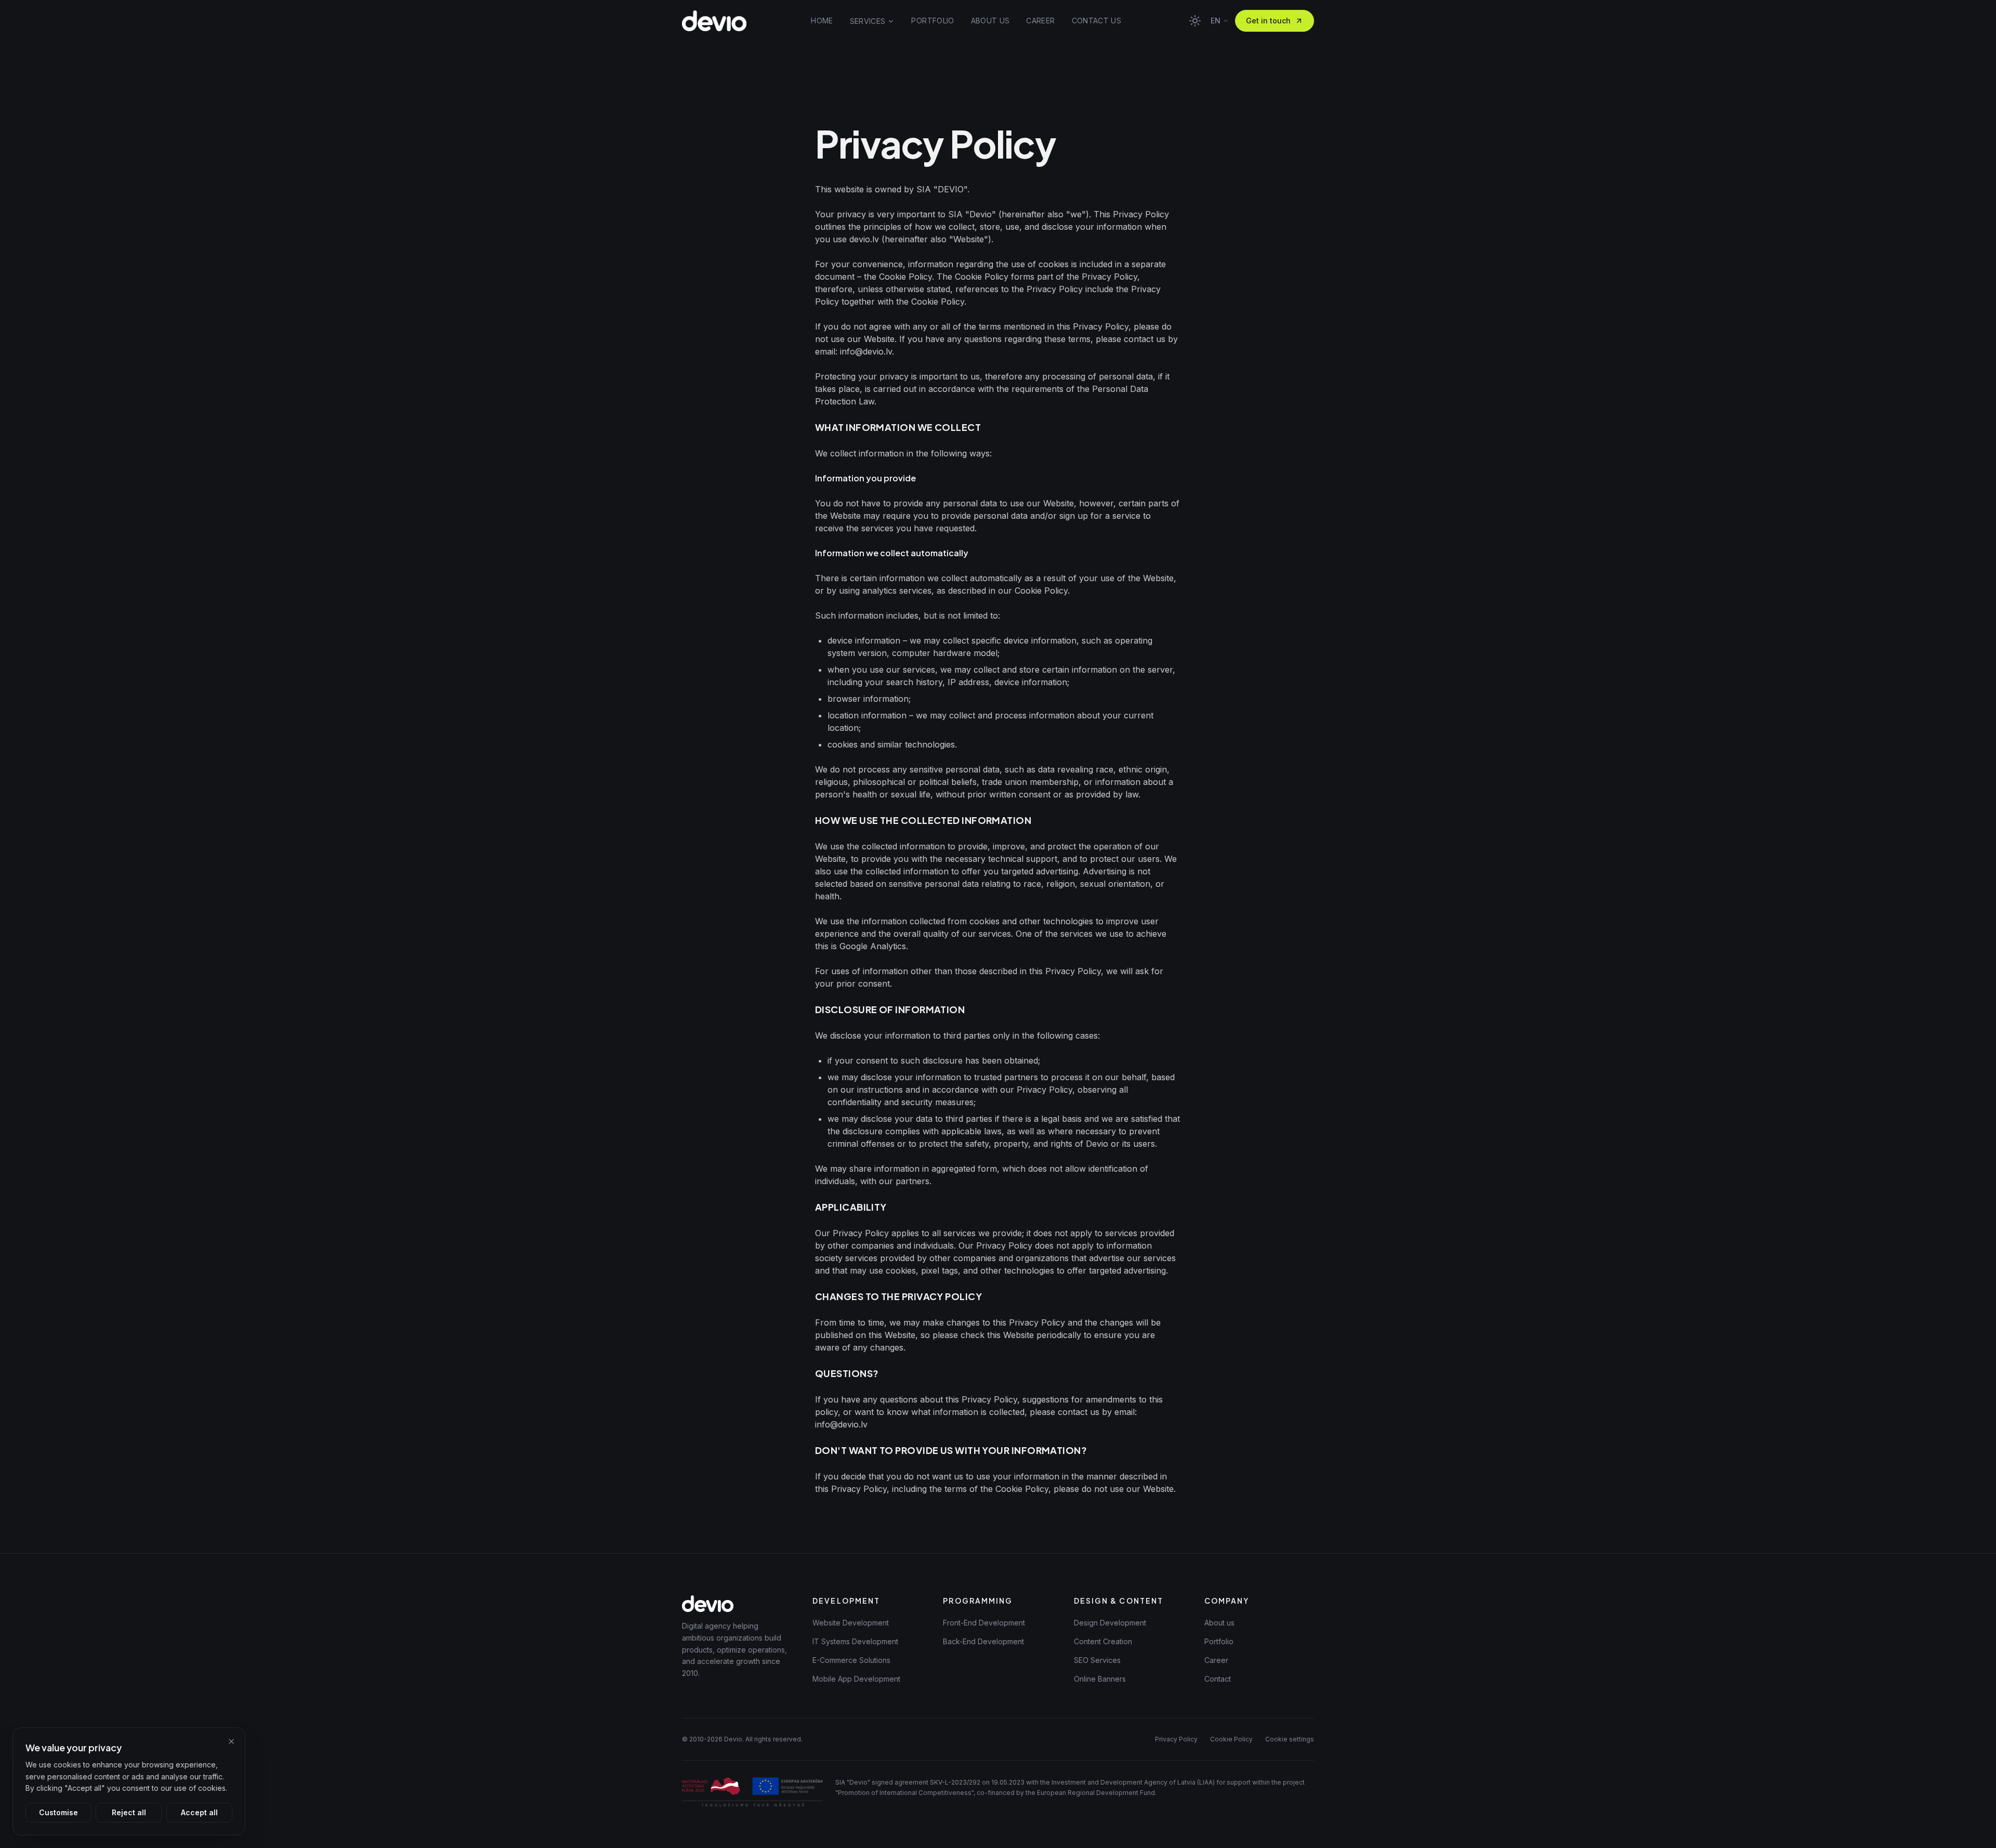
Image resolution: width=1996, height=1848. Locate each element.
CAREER (1040, 21)
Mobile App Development (856, 1679)
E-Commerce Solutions (851, 1660)
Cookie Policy (1231, 1739)
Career (1216, 1660)
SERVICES (868, 21)
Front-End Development (984, 1623)
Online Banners (1100, 1679)
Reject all (129, 1812)
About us (1219, 1623)
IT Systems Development (855, 1641)
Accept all (199, 1812)
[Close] (231, 1741)
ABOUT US (990, 21)
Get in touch (1268, 21)
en (1216, 21)
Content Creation (1103, 1641)
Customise (58, 1812)
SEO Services (1097, 1660)
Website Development (851, 1623)
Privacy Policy (1176, 1739)
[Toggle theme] (1195, 21)
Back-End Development (983, 1641)
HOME (822, 21)
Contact (1218, 1679)
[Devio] (714, 21)
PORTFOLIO (933, 21)
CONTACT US (1097, 21)
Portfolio (1219, 1641)
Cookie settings (1290, 1739)
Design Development (1110, 1623)
